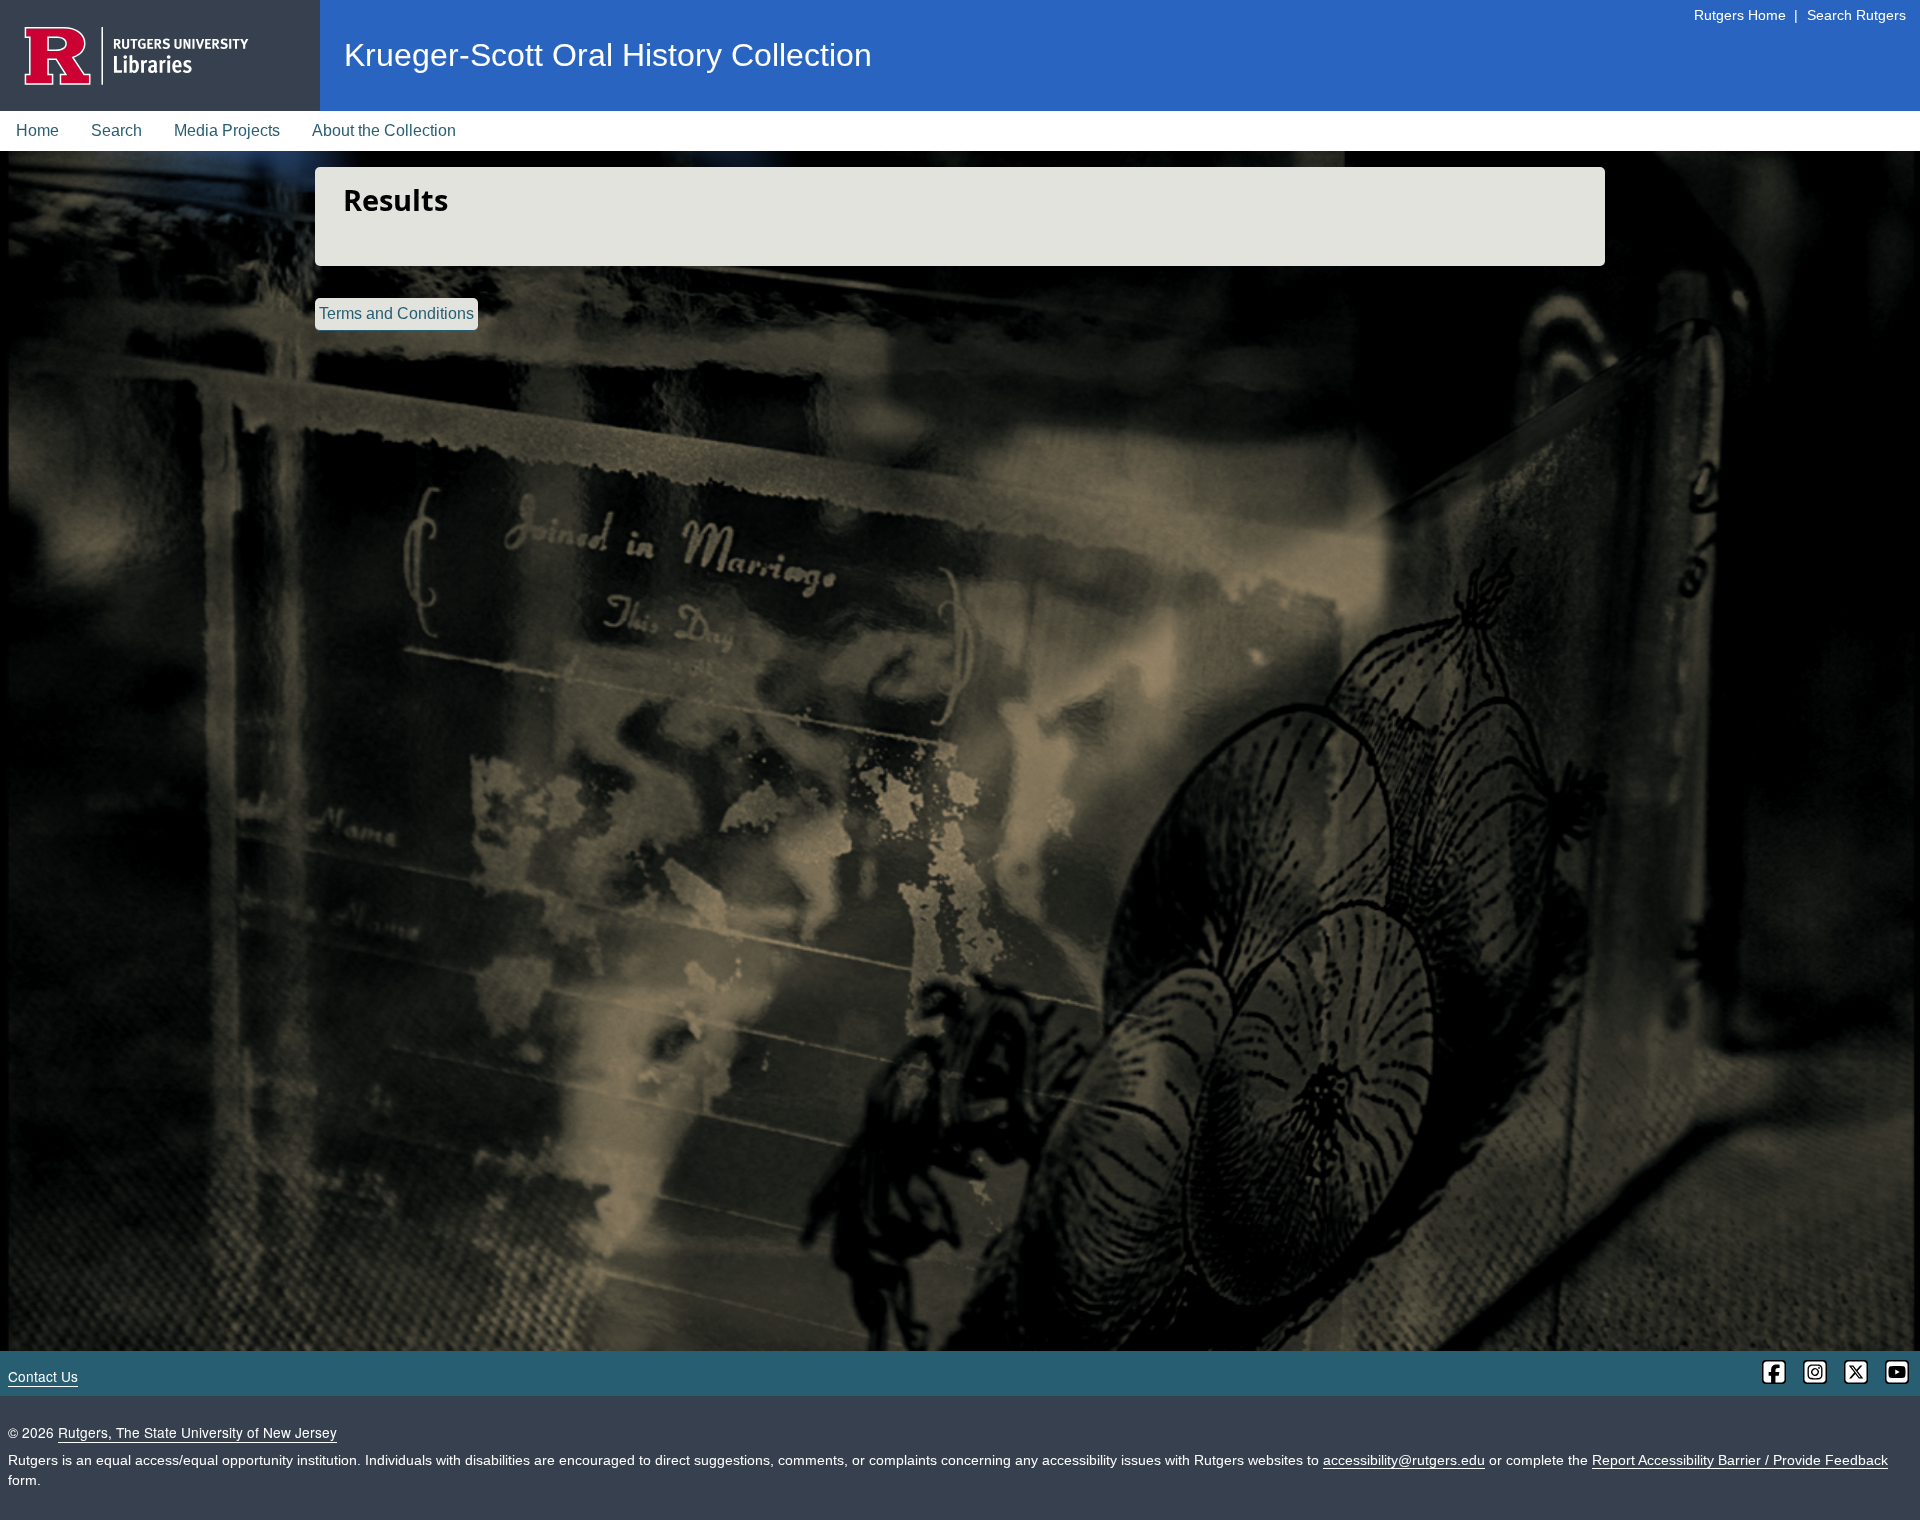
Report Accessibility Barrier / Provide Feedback (1740, 1460)
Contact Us (43, 1376)
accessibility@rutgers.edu (1404, 1460)
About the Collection (384, 130)
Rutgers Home (1740, 15)
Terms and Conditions (396, 313)
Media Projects (227, 130)
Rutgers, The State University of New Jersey (197, 1432)
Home (37, 130)
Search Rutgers (1856, 15)
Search (116, 130)
